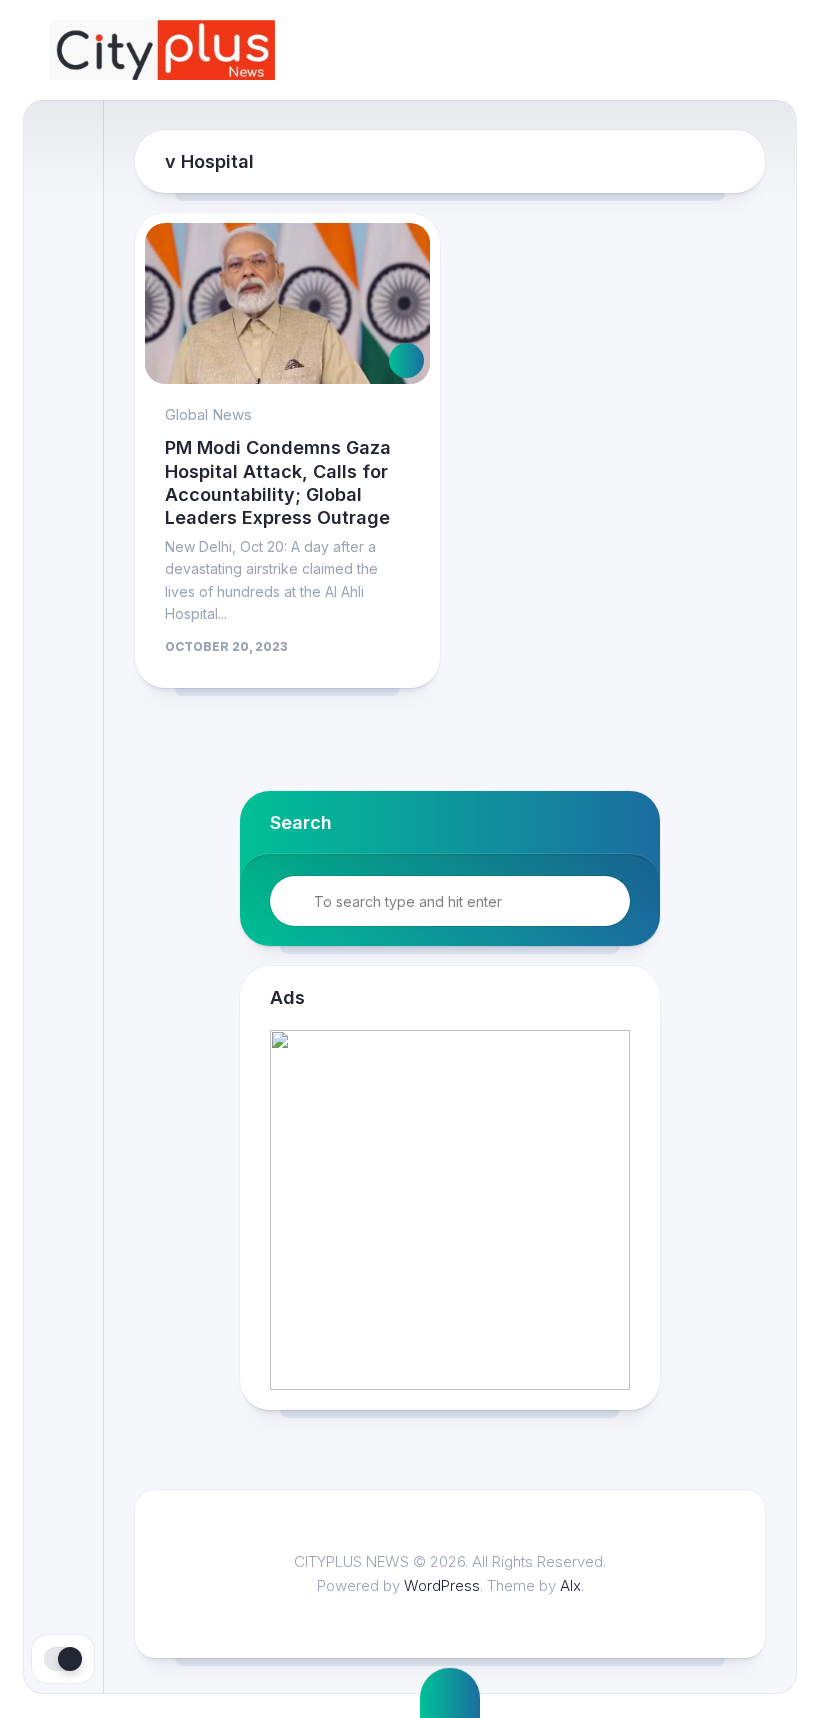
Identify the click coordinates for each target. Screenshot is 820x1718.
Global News (208, 414)
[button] (600, 1210)
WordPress (442, 1585)
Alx (570, 1585)
